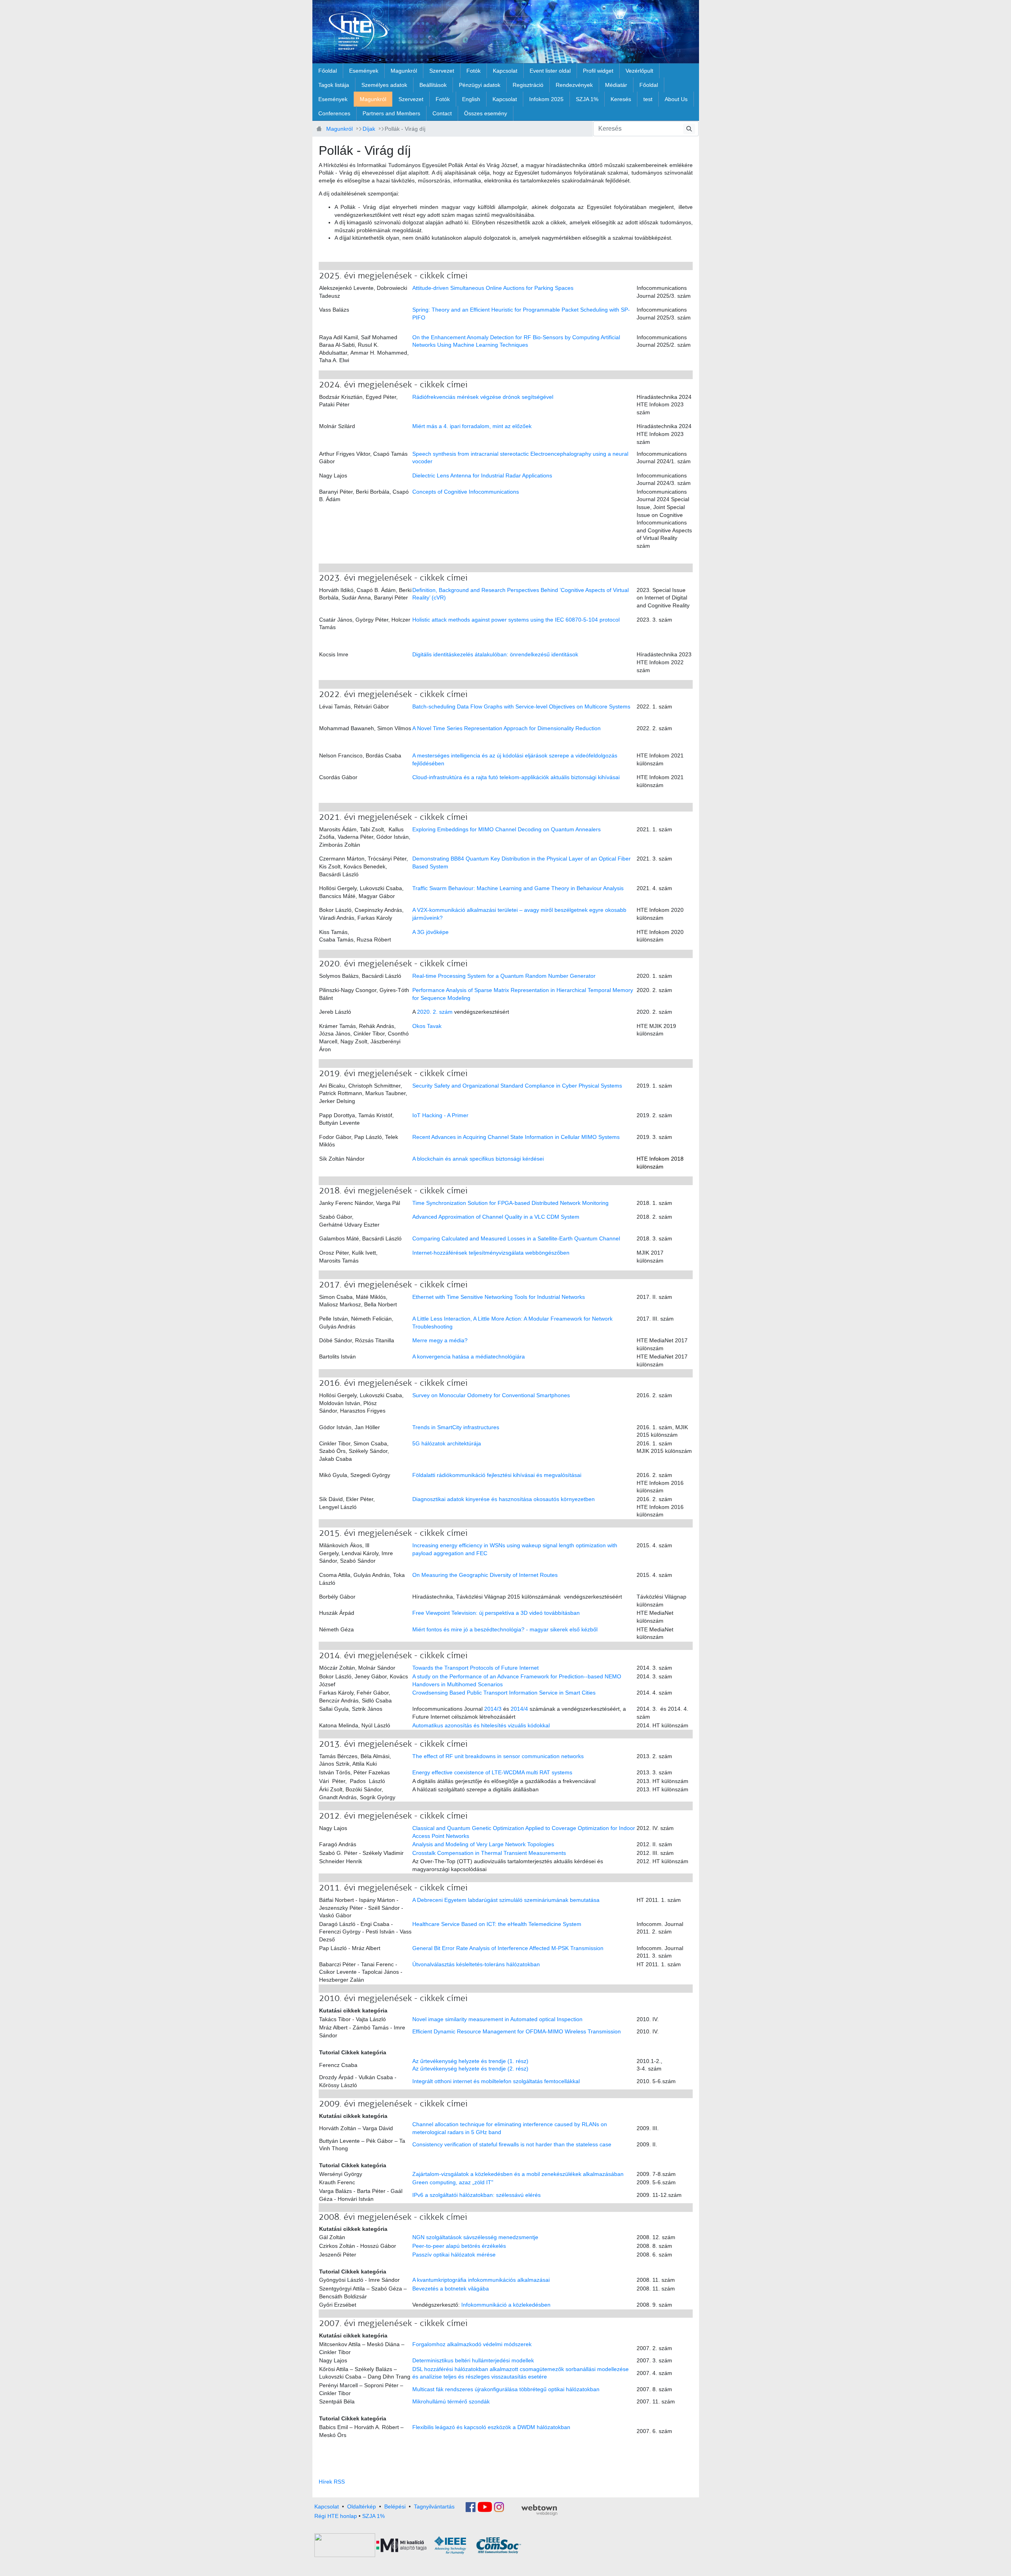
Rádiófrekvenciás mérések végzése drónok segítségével (483, 397)
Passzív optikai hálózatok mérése (454, 2255)
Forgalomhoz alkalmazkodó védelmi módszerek (472, 2344)
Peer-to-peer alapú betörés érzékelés (459, 2246)
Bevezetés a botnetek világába (451, 2289)
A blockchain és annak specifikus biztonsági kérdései (478, 1159)
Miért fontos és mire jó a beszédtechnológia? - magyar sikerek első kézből (505, 1629)
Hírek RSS (332, 2482)
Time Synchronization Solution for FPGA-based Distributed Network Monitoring (510, 1203)
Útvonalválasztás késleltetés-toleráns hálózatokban (476, 1964)
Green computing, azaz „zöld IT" (453, 2182)
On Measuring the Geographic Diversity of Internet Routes (485, 1575)
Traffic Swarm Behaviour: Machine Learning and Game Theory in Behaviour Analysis (518, 888)
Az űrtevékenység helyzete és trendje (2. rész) (470, 2069)
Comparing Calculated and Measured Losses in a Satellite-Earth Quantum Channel (516, 1238)
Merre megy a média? (440, 1340)
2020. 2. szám (435, 1012)
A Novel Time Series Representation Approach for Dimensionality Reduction (506, 728)
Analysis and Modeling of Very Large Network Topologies (483, 1844)
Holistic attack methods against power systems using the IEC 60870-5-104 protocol (516, 620)
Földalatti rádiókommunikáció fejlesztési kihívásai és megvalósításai (497, 1475)
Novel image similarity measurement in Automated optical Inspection (497, 2019)
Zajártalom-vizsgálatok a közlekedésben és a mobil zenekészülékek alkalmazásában (518, 2174)
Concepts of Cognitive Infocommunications (466, 492)
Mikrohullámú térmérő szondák (451, 2401)
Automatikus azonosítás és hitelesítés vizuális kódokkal (481, 1725)
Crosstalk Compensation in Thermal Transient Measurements (489, 1853)
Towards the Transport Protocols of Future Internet (475, 1668)
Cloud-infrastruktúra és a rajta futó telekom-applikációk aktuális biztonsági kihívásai (516, 777)
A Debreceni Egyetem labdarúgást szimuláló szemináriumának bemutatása (506, 1900)
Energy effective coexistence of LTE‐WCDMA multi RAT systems (492, 1772)
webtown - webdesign (539, 2510)
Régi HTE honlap (336, 2516)
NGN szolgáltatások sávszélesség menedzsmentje (475, 2237)
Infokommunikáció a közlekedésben (506, 2305)
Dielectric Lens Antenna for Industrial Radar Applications (482, 475)
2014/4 (519, 1709)
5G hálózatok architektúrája (447, 1443)
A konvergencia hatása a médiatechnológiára (469, 1357)
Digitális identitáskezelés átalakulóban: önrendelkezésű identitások (495, 654)
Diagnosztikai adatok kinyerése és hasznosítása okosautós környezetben (504, 1499)
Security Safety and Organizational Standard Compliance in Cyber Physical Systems (517, 1086)
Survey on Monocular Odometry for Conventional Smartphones (491, 1395)
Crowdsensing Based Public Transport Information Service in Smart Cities (504, 1693)
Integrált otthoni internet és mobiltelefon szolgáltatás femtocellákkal (496, 2081)
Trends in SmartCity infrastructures (456, 1427)
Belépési (395, 2506)
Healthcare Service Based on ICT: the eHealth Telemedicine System (497, 1924)
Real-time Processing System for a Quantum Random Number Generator (504, 976)
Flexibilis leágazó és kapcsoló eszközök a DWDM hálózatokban (491, 2427)
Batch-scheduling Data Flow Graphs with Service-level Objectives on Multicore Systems (521, 706)
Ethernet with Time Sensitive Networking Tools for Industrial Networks (499, 1297)
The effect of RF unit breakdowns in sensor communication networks (498, 1756)
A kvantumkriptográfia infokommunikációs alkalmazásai (481, 2280)
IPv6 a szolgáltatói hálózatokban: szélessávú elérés (476, 2195)
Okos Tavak (427, 1026)
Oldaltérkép (362, 2506)
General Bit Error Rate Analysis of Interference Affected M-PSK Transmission (508, 1948)
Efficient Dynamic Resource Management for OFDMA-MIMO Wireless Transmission (517, 2031)
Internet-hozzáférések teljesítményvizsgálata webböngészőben (491, 1253)
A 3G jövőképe (430, 932)
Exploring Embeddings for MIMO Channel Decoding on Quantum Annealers (506, 829)
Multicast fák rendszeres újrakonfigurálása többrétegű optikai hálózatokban (506, 2389)
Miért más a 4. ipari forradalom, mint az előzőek (472, 426)
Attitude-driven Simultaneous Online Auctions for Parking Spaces (493, 288)
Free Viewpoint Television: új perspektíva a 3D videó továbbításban (496, 1613)
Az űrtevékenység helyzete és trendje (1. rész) (470, 2061)
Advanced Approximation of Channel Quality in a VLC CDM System (496, 1217)
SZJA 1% (373, 2516)
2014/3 (493, 1709)
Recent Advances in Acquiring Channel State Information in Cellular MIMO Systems (516, 1137)
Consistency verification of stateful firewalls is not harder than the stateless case (512, 2144)
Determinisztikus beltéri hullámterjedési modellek (473, 2360)
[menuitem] (328, 71)
